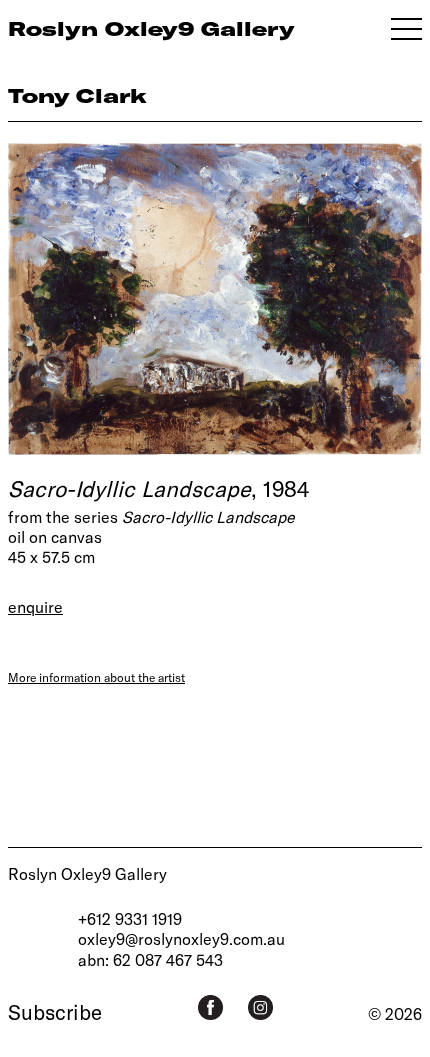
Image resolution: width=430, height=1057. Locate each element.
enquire (35, 606)
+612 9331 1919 (130, 918)
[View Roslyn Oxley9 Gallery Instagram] (260, 1007)
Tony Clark (77, 95)
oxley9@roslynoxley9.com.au (181, 938)
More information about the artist (96, 677)
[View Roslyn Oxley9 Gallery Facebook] (210, 1007)
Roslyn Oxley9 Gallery (87, 873)
